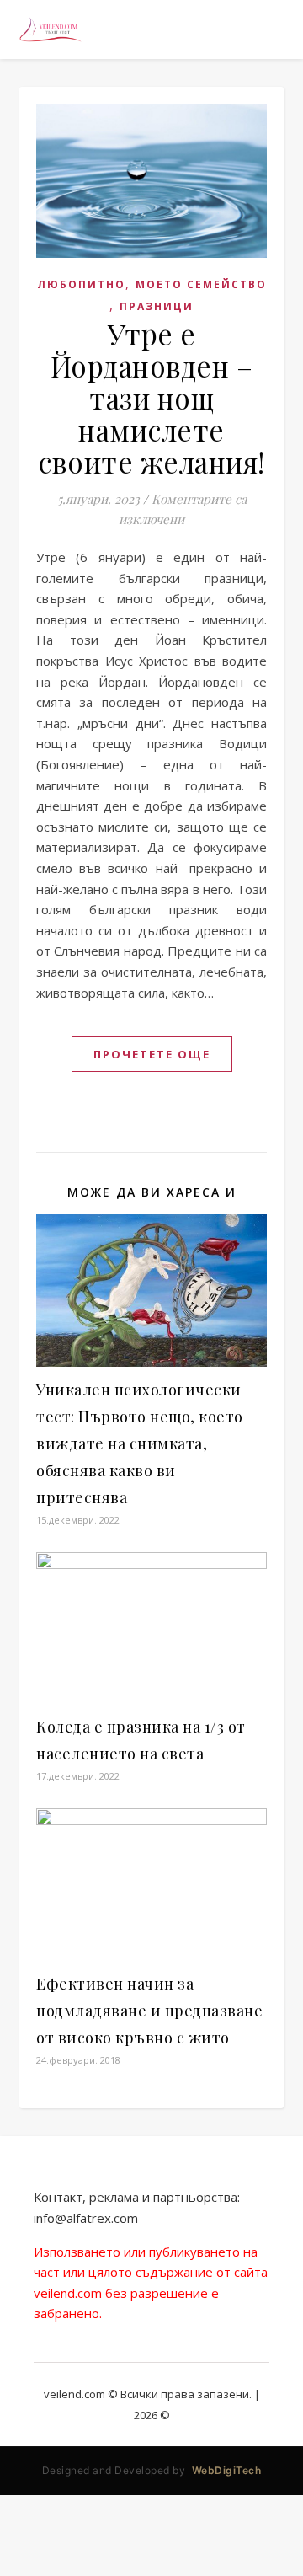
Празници (157, 306)
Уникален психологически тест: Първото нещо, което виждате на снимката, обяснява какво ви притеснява (140, 1443)
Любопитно (81, 284)
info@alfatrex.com (86, 2218)
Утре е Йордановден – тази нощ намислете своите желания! (151, 398)
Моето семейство (201, 284)
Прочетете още (152, 1054)
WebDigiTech (227, 2470)
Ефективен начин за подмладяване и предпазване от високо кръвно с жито (149, 2011)
